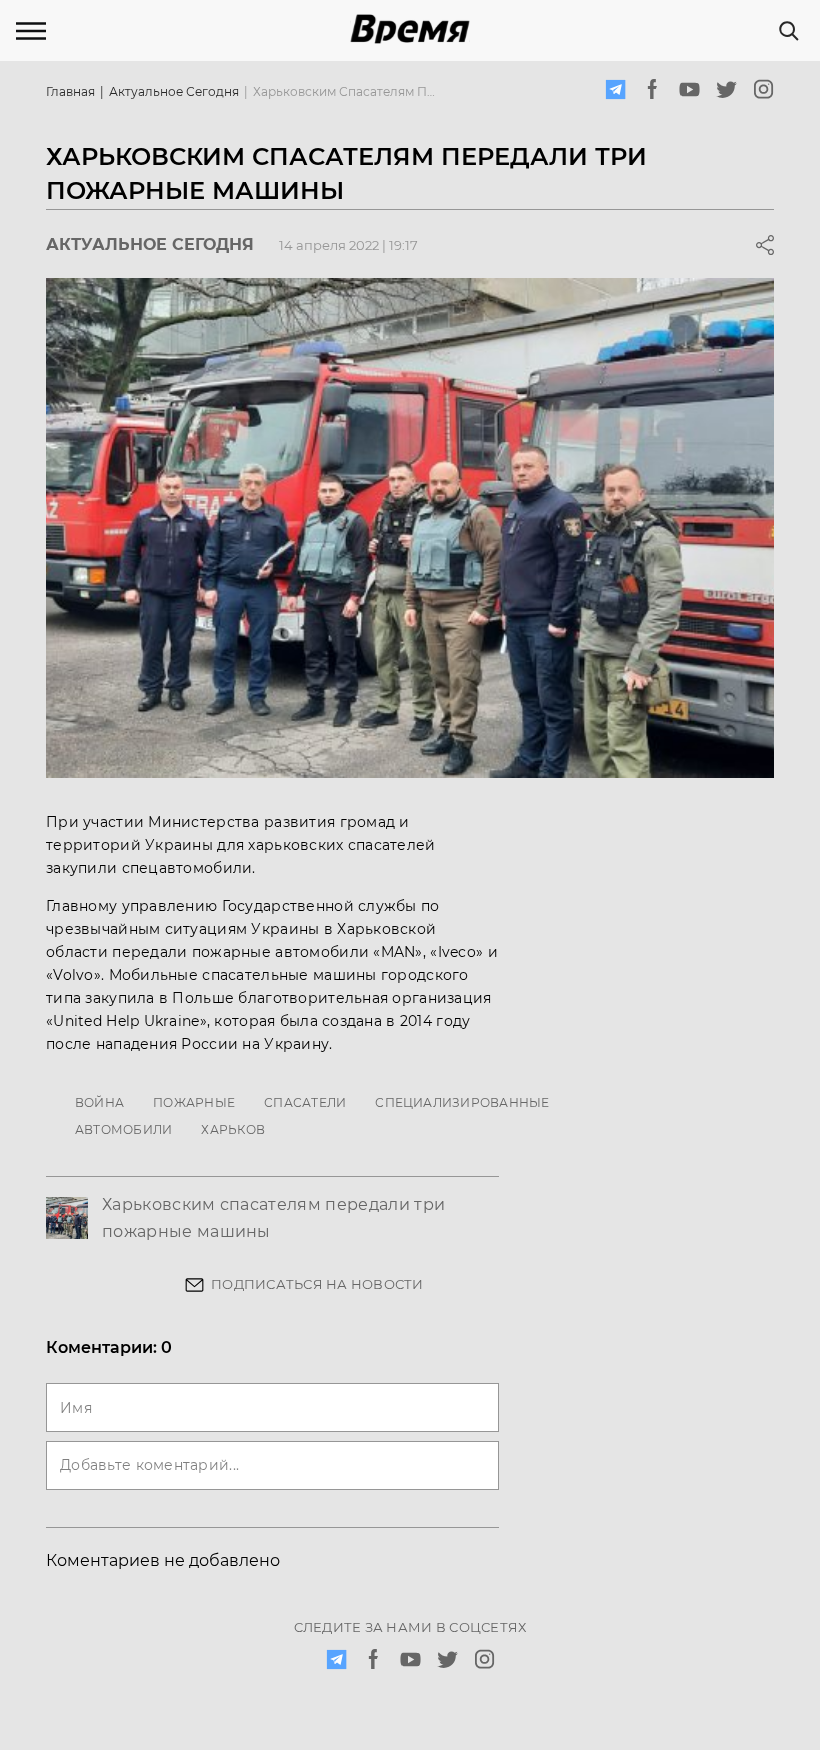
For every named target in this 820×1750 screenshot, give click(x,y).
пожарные (194, 1102)
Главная (70, 91)
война (99, 1102)
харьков (233, 1129)
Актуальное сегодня (174, 91)
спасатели (305, 1102)
